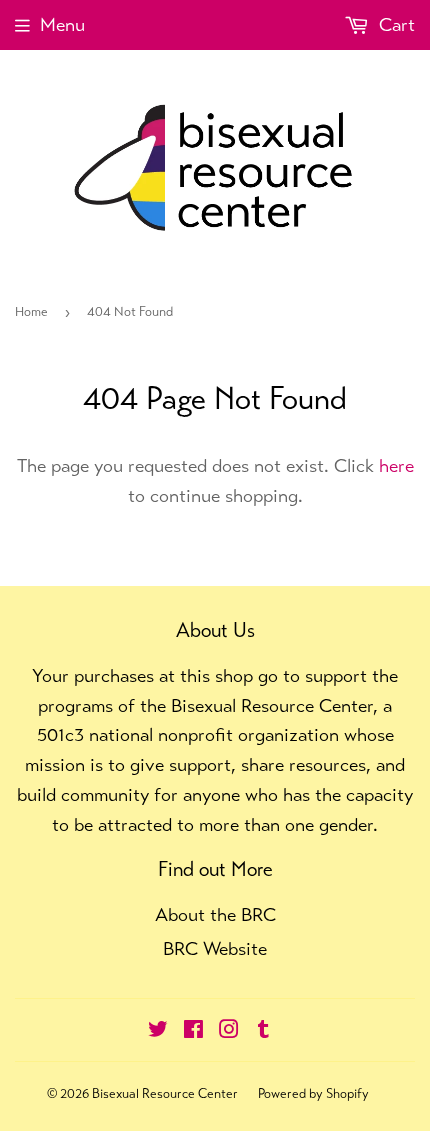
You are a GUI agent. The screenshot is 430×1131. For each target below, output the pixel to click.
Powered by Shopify (313, 1093)
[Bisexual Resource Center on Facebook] (193, 1030)
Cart (394, 24)
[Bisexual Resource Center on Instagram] (229, 1030)
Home (31, 311)
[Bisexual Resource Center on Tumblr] (263, 1030)
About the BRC (215, 914)
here (396, 465)
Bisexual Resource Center (165, 1093)
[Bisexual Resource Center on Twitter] (158, 1030)
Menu (62, 24)
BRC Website (215, 948)
